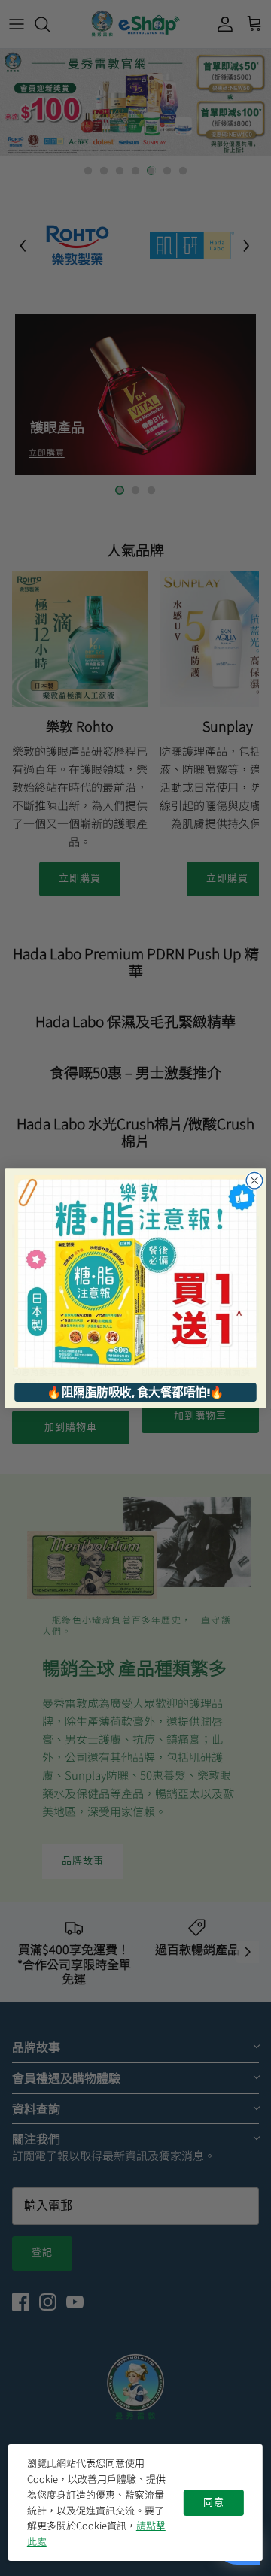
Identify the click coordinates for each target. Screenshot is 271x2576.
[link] (135, 1271)
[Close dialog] (254, 1180)
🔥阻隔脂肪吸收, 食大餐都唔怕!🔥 (135, 1392)
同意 (214, 2502)
